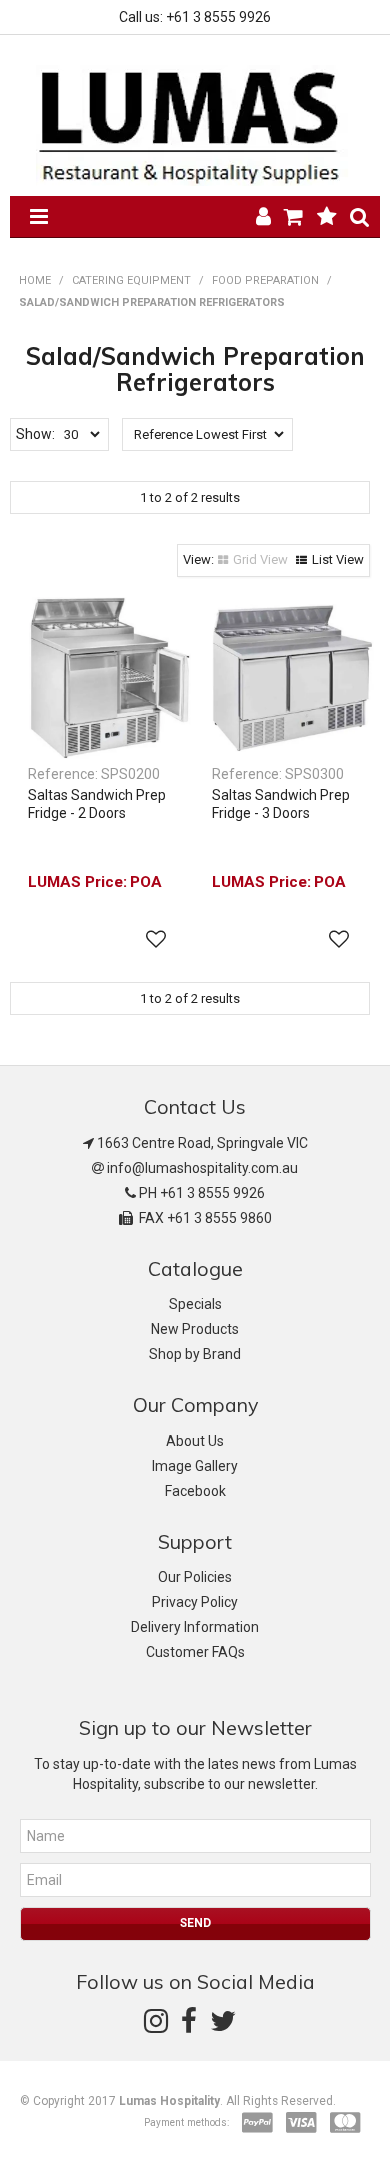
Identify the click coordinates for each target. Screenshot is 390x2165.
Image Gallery (195, 1466)
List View (338, 559)
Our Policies (195, 1577)
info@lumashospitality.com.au (202, 1168)
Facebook (195, 1491)
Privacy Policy (195, 1602)
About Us (195, 1441)
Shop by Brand (195, 1354)
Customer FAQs (195, 1652)
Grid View (260, 559)
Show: (35, 434)
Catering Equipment (131, 280)
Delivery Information (195, 1627)
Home (35, 280)
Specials (195, 1304)
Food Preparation (265, 280)
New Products (195, 1329)
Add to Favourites (156, 939)
